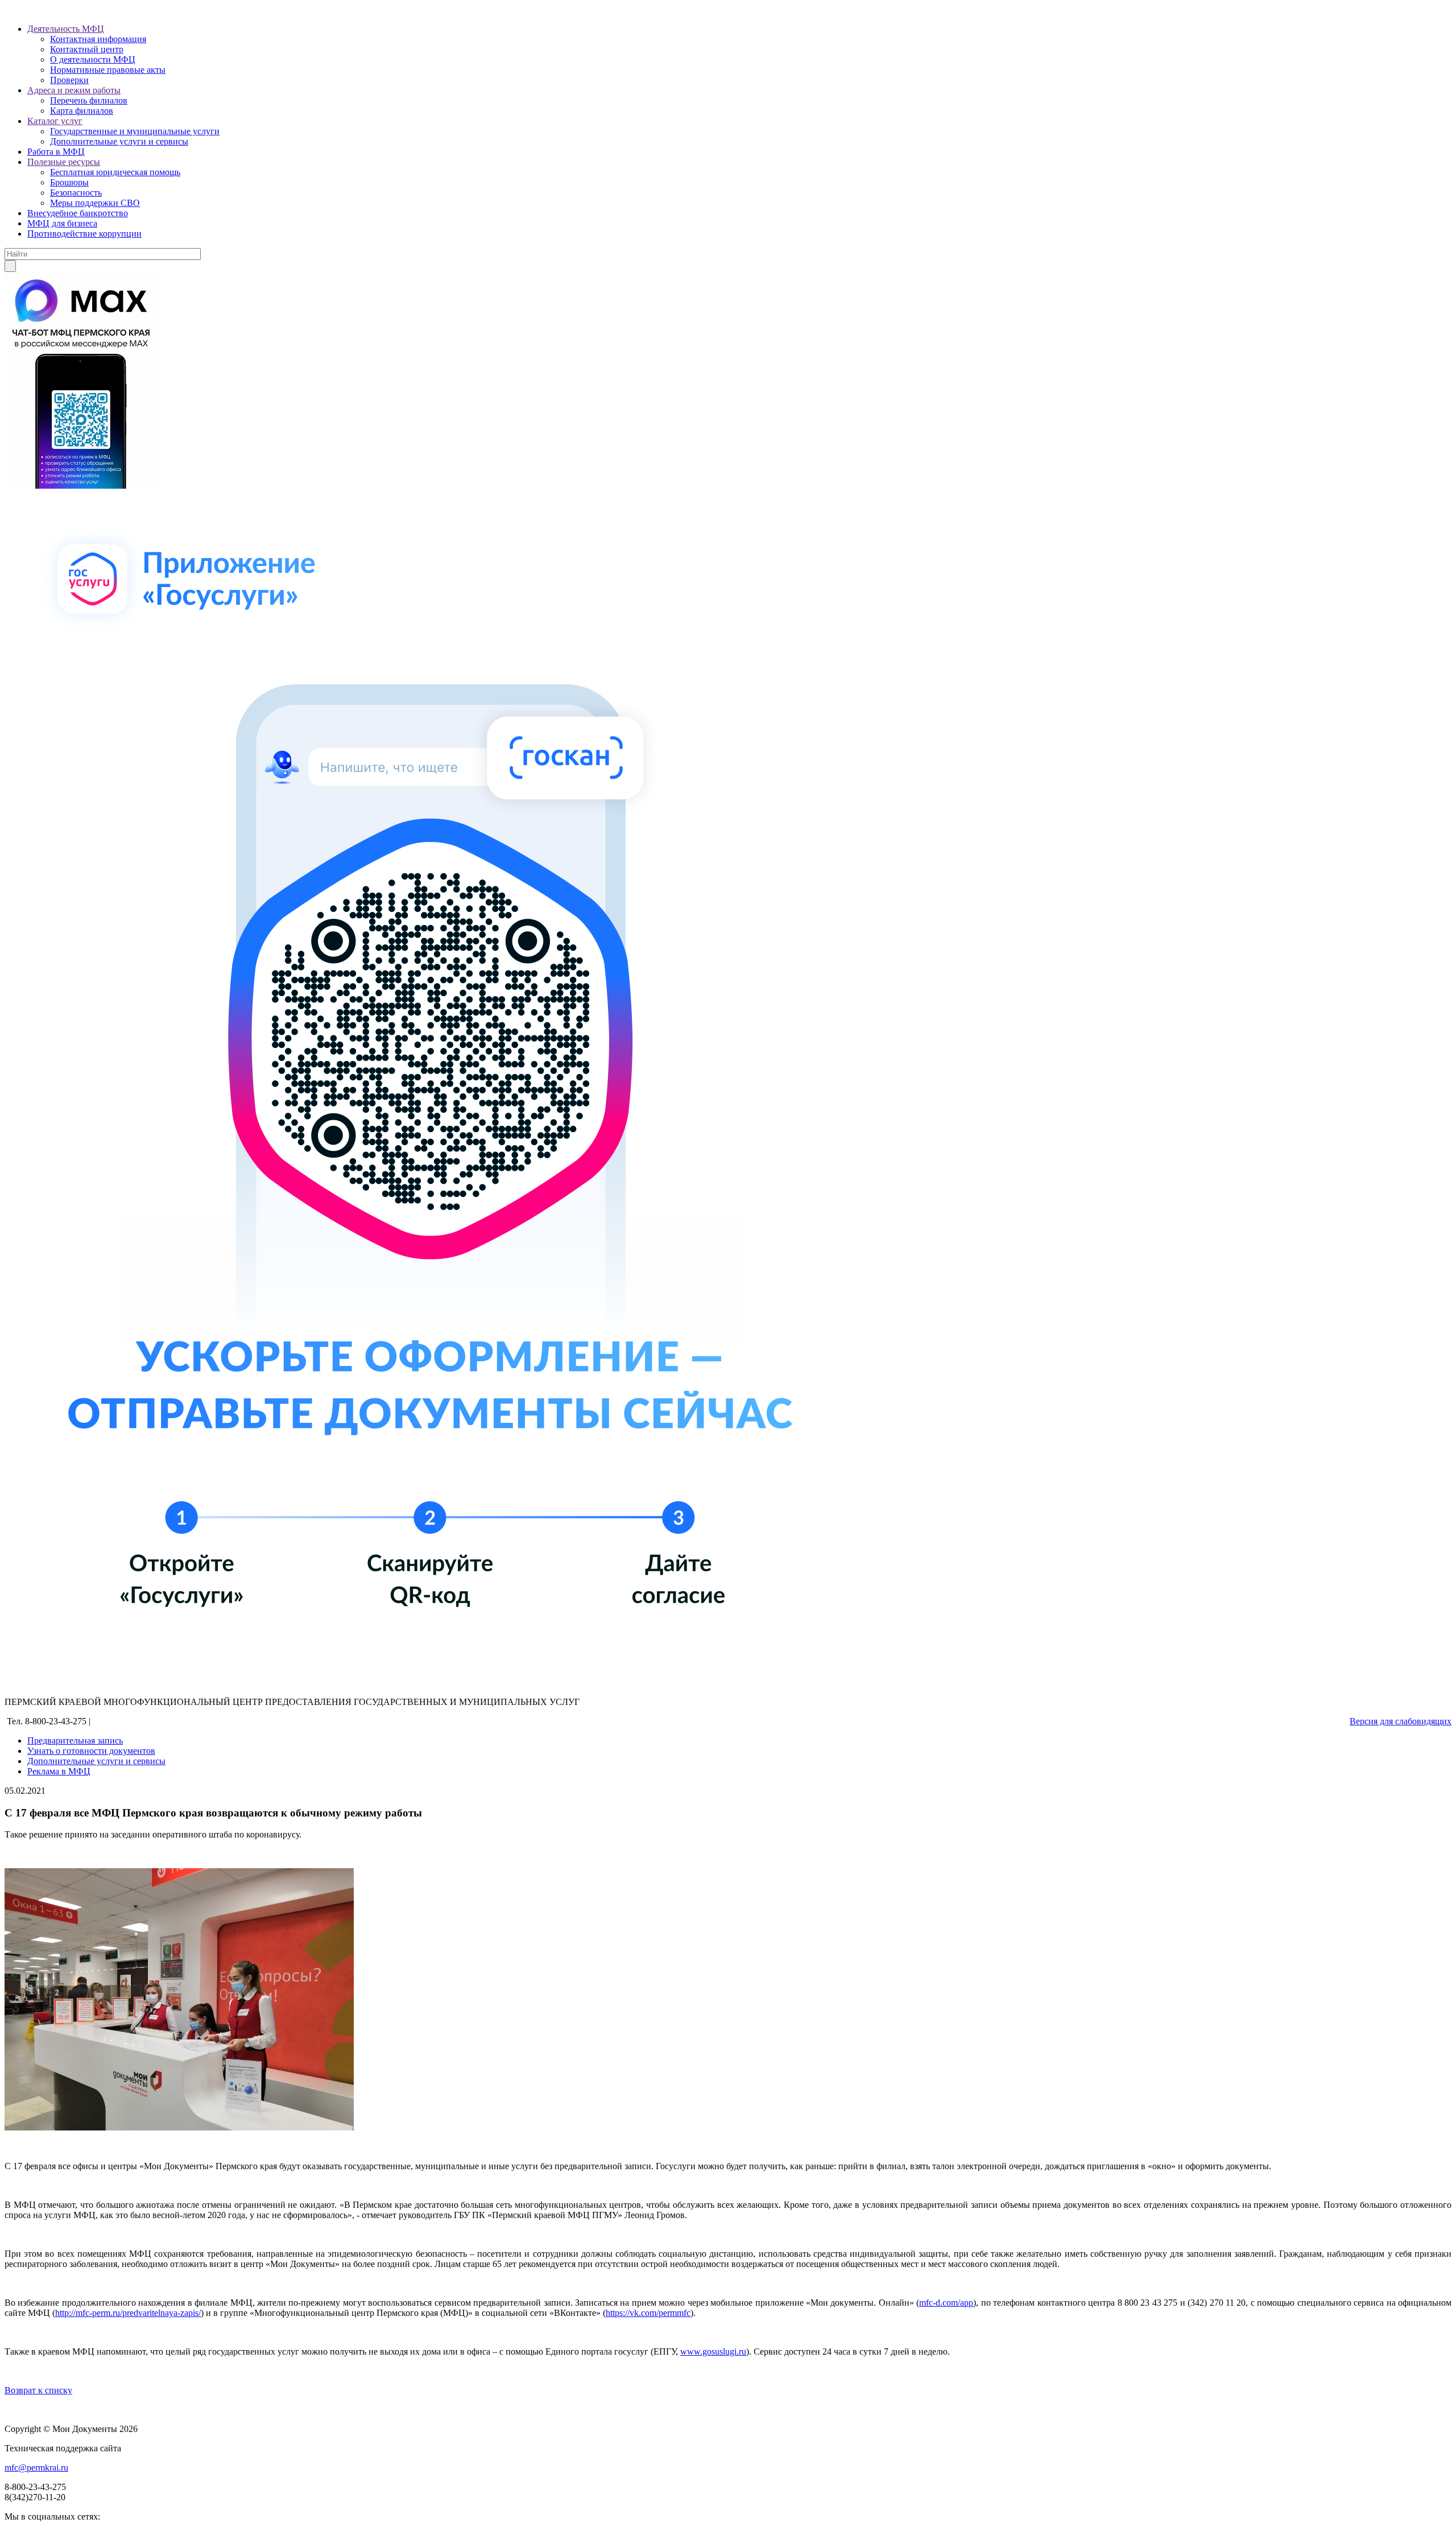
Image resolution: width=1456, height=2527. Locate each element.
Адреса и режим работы (74, 90)
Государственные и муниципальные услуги (135, 131)
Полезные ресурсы (64, 162)
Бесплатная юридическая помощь (115, 172)
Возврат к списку (38, 2390)
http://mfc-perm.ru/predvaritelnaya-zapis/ (128, 2313)
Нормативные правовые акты (108, 70)
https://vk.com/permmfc (648, 2313)
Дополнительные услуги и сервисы (119, 141)
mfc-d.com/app (946, 2303)
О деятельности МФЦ (93, 59)
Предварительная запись (75, 1741)
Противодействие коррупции (84, 234)
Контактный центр (87, 49)
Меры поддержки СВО (95, 203)
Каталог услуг (55, 121)
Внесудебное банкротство (78, 213)
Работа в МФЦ (56, 152)
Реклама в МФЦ (59, 1771)
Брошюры (69, 182)
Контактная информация (98, 39)
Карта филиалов (82, 111)
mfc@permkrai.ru (36, 2468)
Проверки (69, 80)
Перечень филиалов (89, 100)
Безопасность (76, 193)
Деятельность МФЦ (66, 29)
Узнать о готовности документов (91, 1751)
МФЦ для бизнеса (62, 223)
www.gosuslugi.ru (713, 2351)
